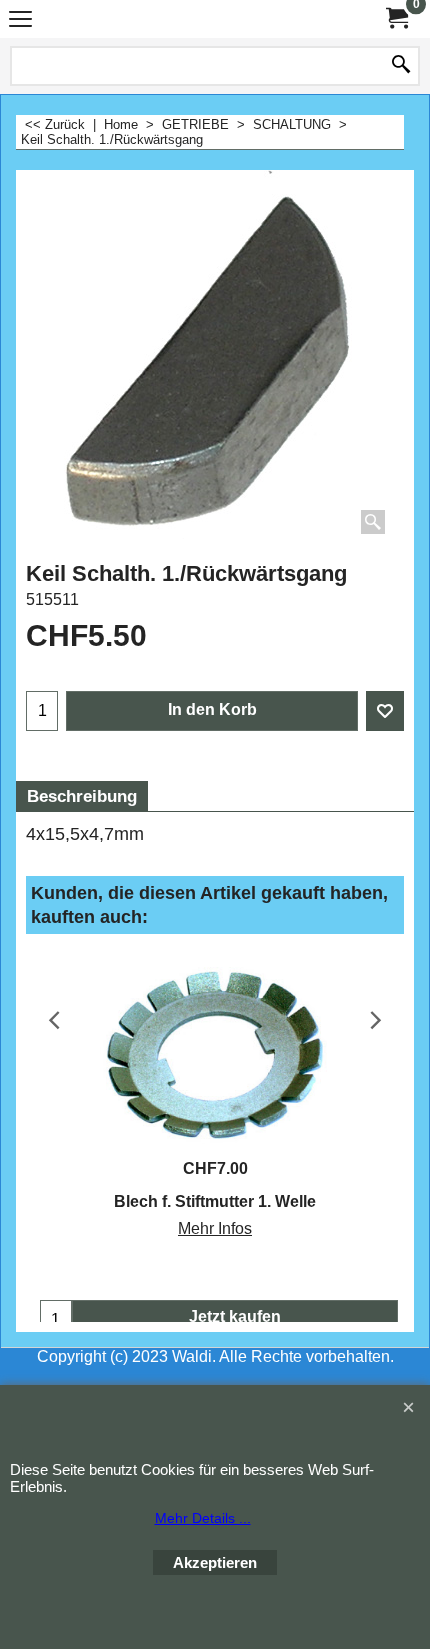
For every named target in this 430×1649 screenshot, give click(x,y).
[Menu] (20, 21)
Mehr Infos (215, 1228)
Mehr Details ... (203, 1518)
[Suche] (401, 66)
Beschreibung (82, 796)
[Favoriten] (385, 711)
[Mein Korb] (396, 18)
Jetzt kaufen (235, 1316)
